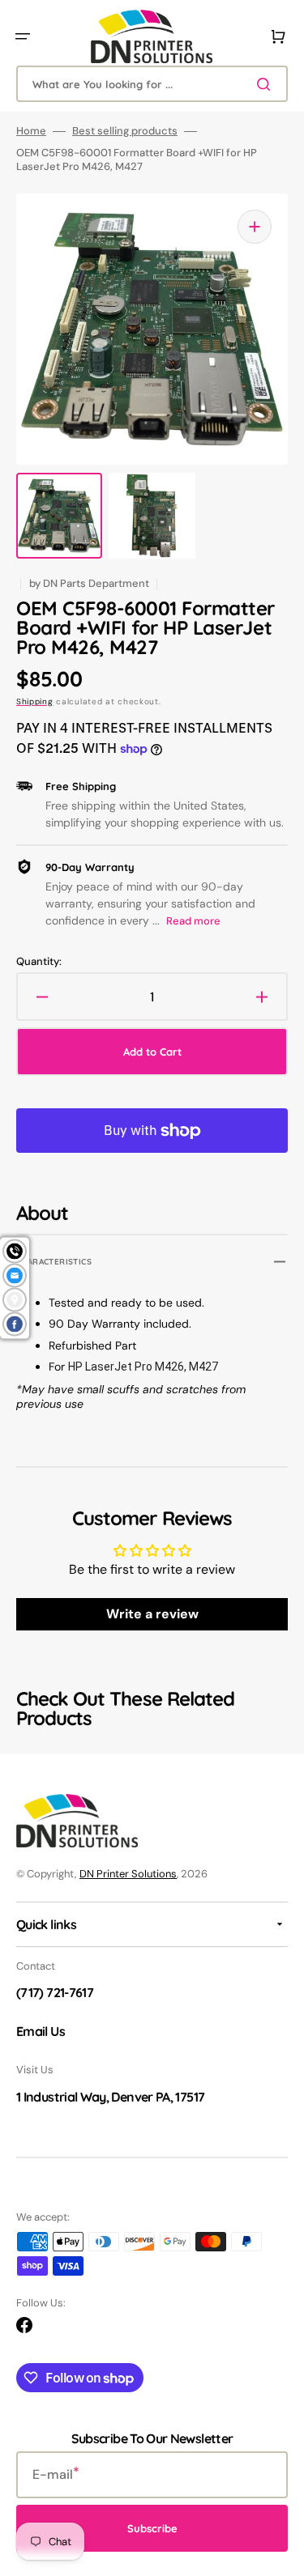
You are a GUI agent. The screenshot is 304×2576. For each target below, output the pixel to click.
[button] (23, 36)
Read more (193, 921)
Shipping (35, 701)
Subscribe (152, 2528)
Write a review (152, 1614)
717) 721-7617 (57, 1992)
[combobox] (152, 84)
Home (31, 131)
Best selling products (125, 131)
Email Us (41, 2031)
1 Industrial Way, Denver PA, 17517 (110, 2097)
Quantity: (39, 962)
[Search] (267, 84)
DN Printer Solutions (128, 1874)
